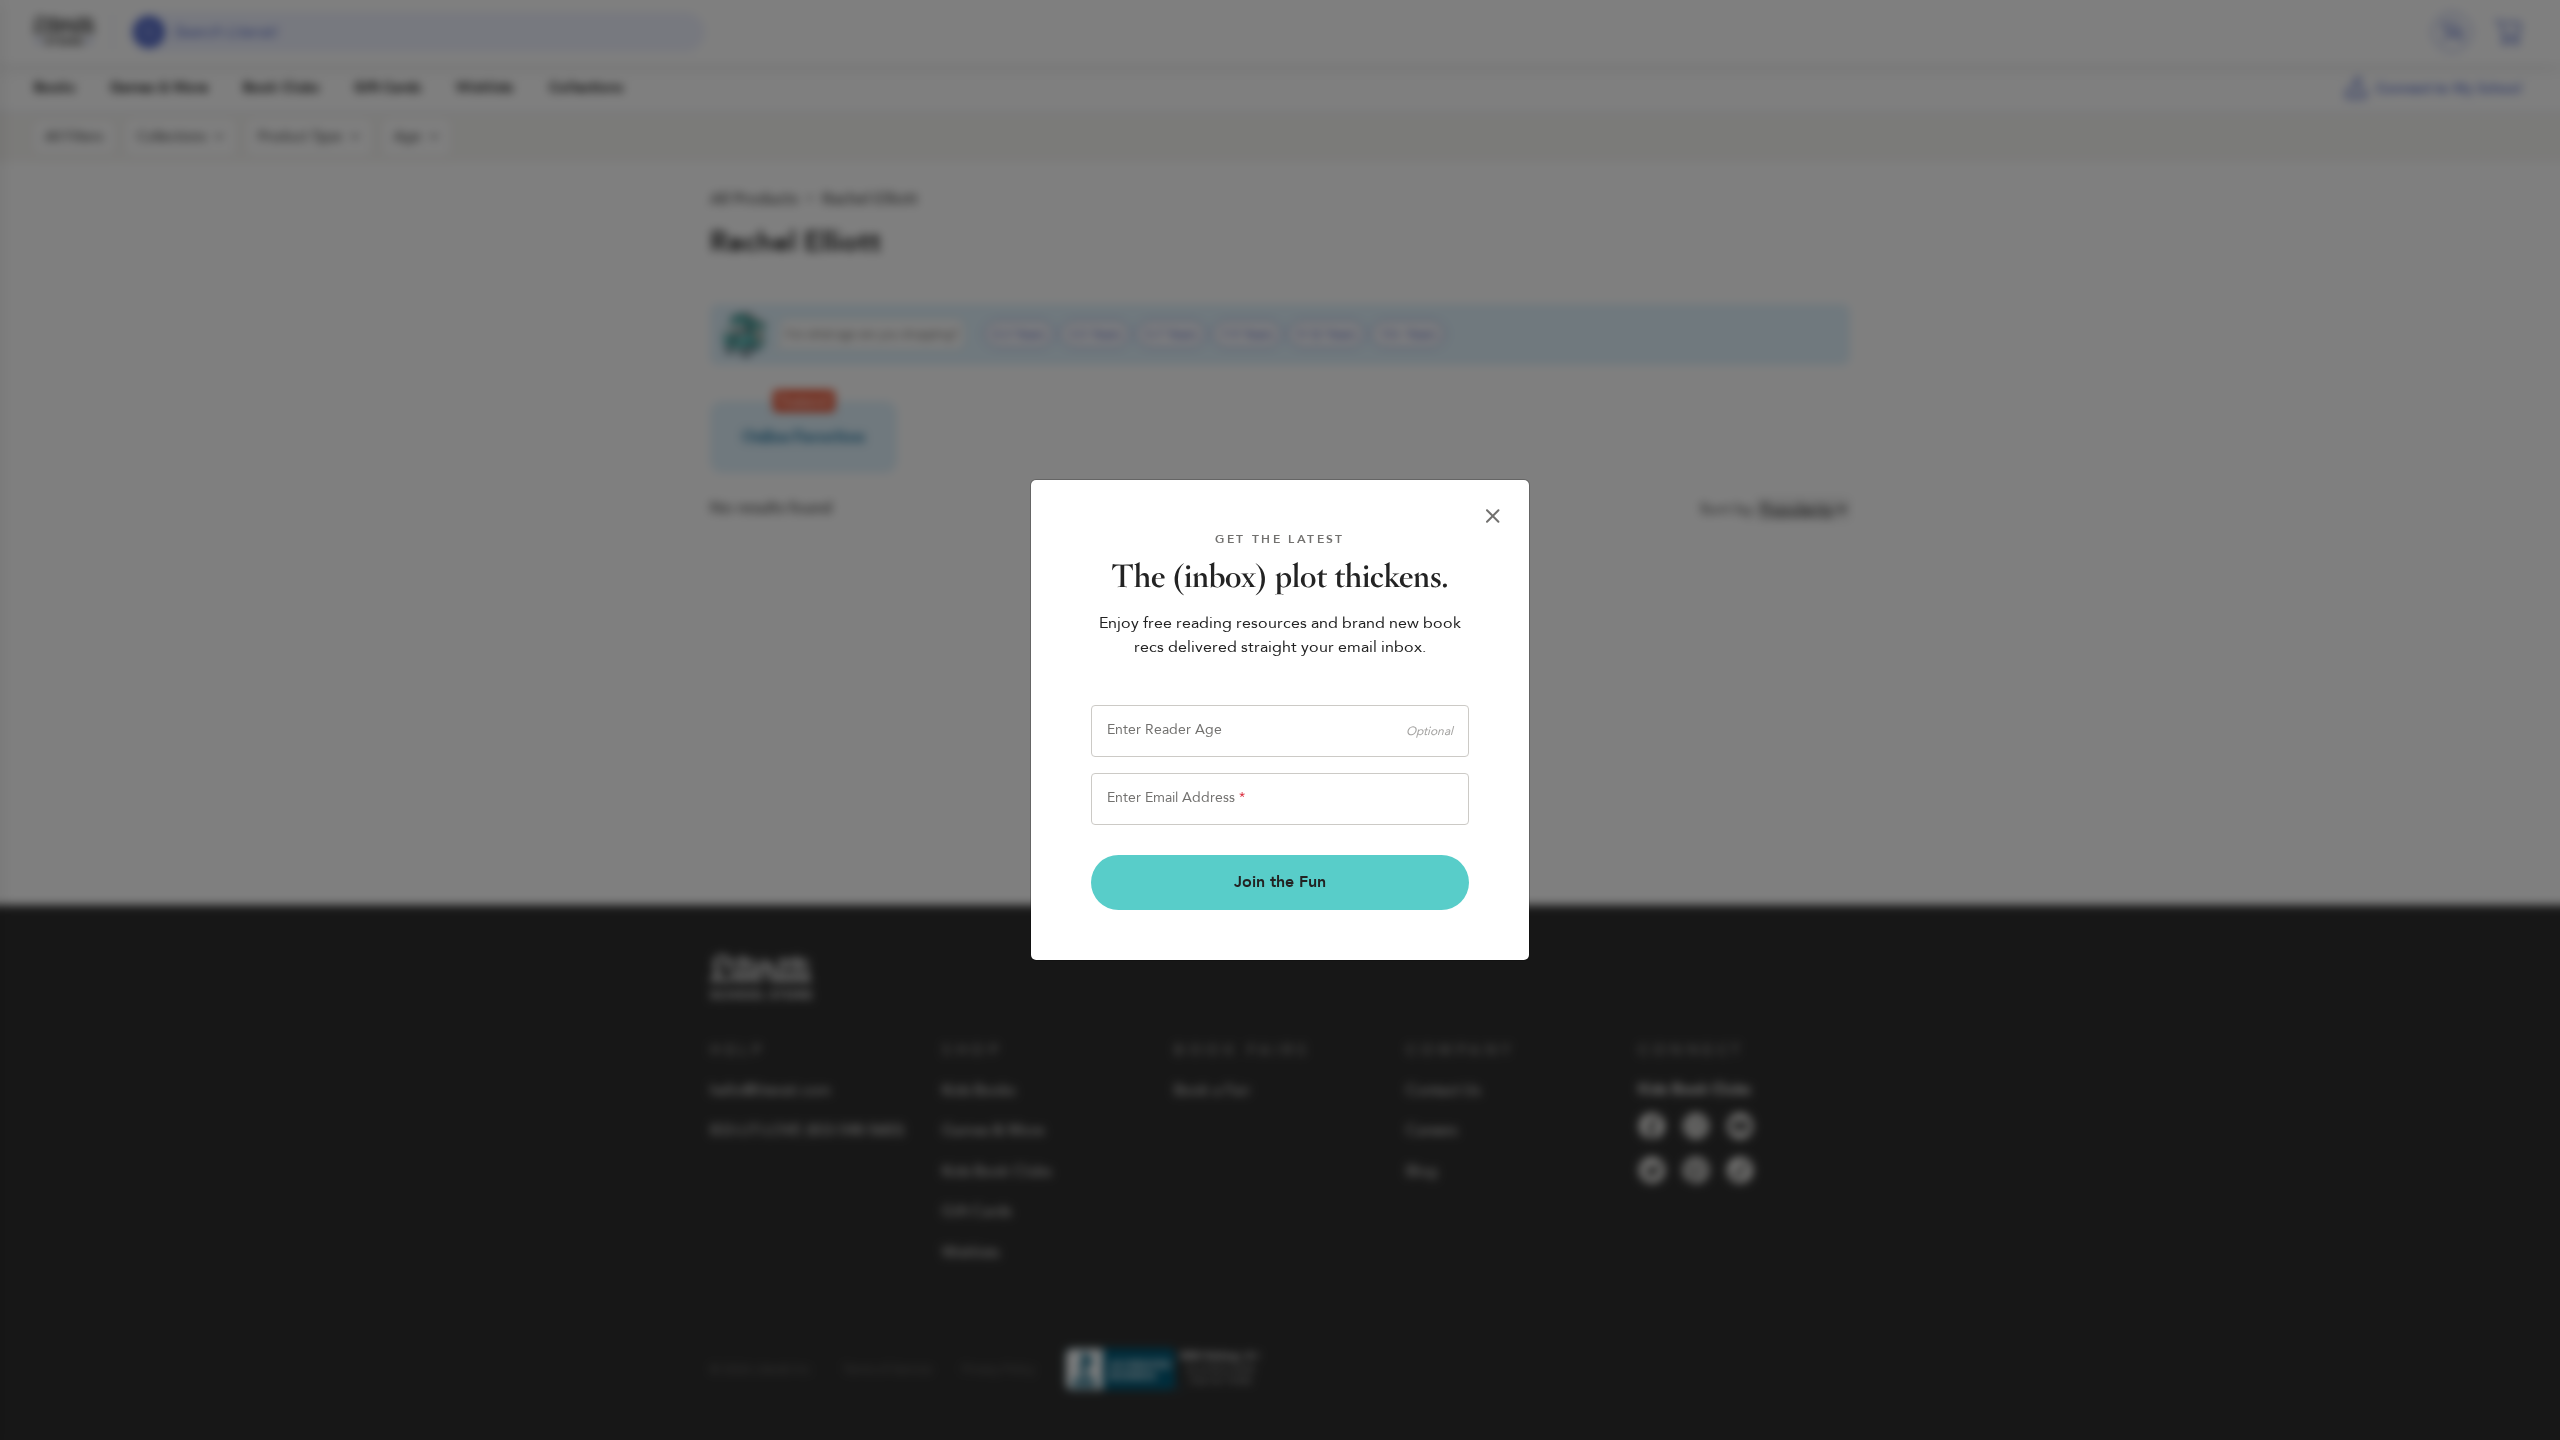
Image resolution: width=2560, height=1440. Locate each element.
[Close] (1493, 516)
